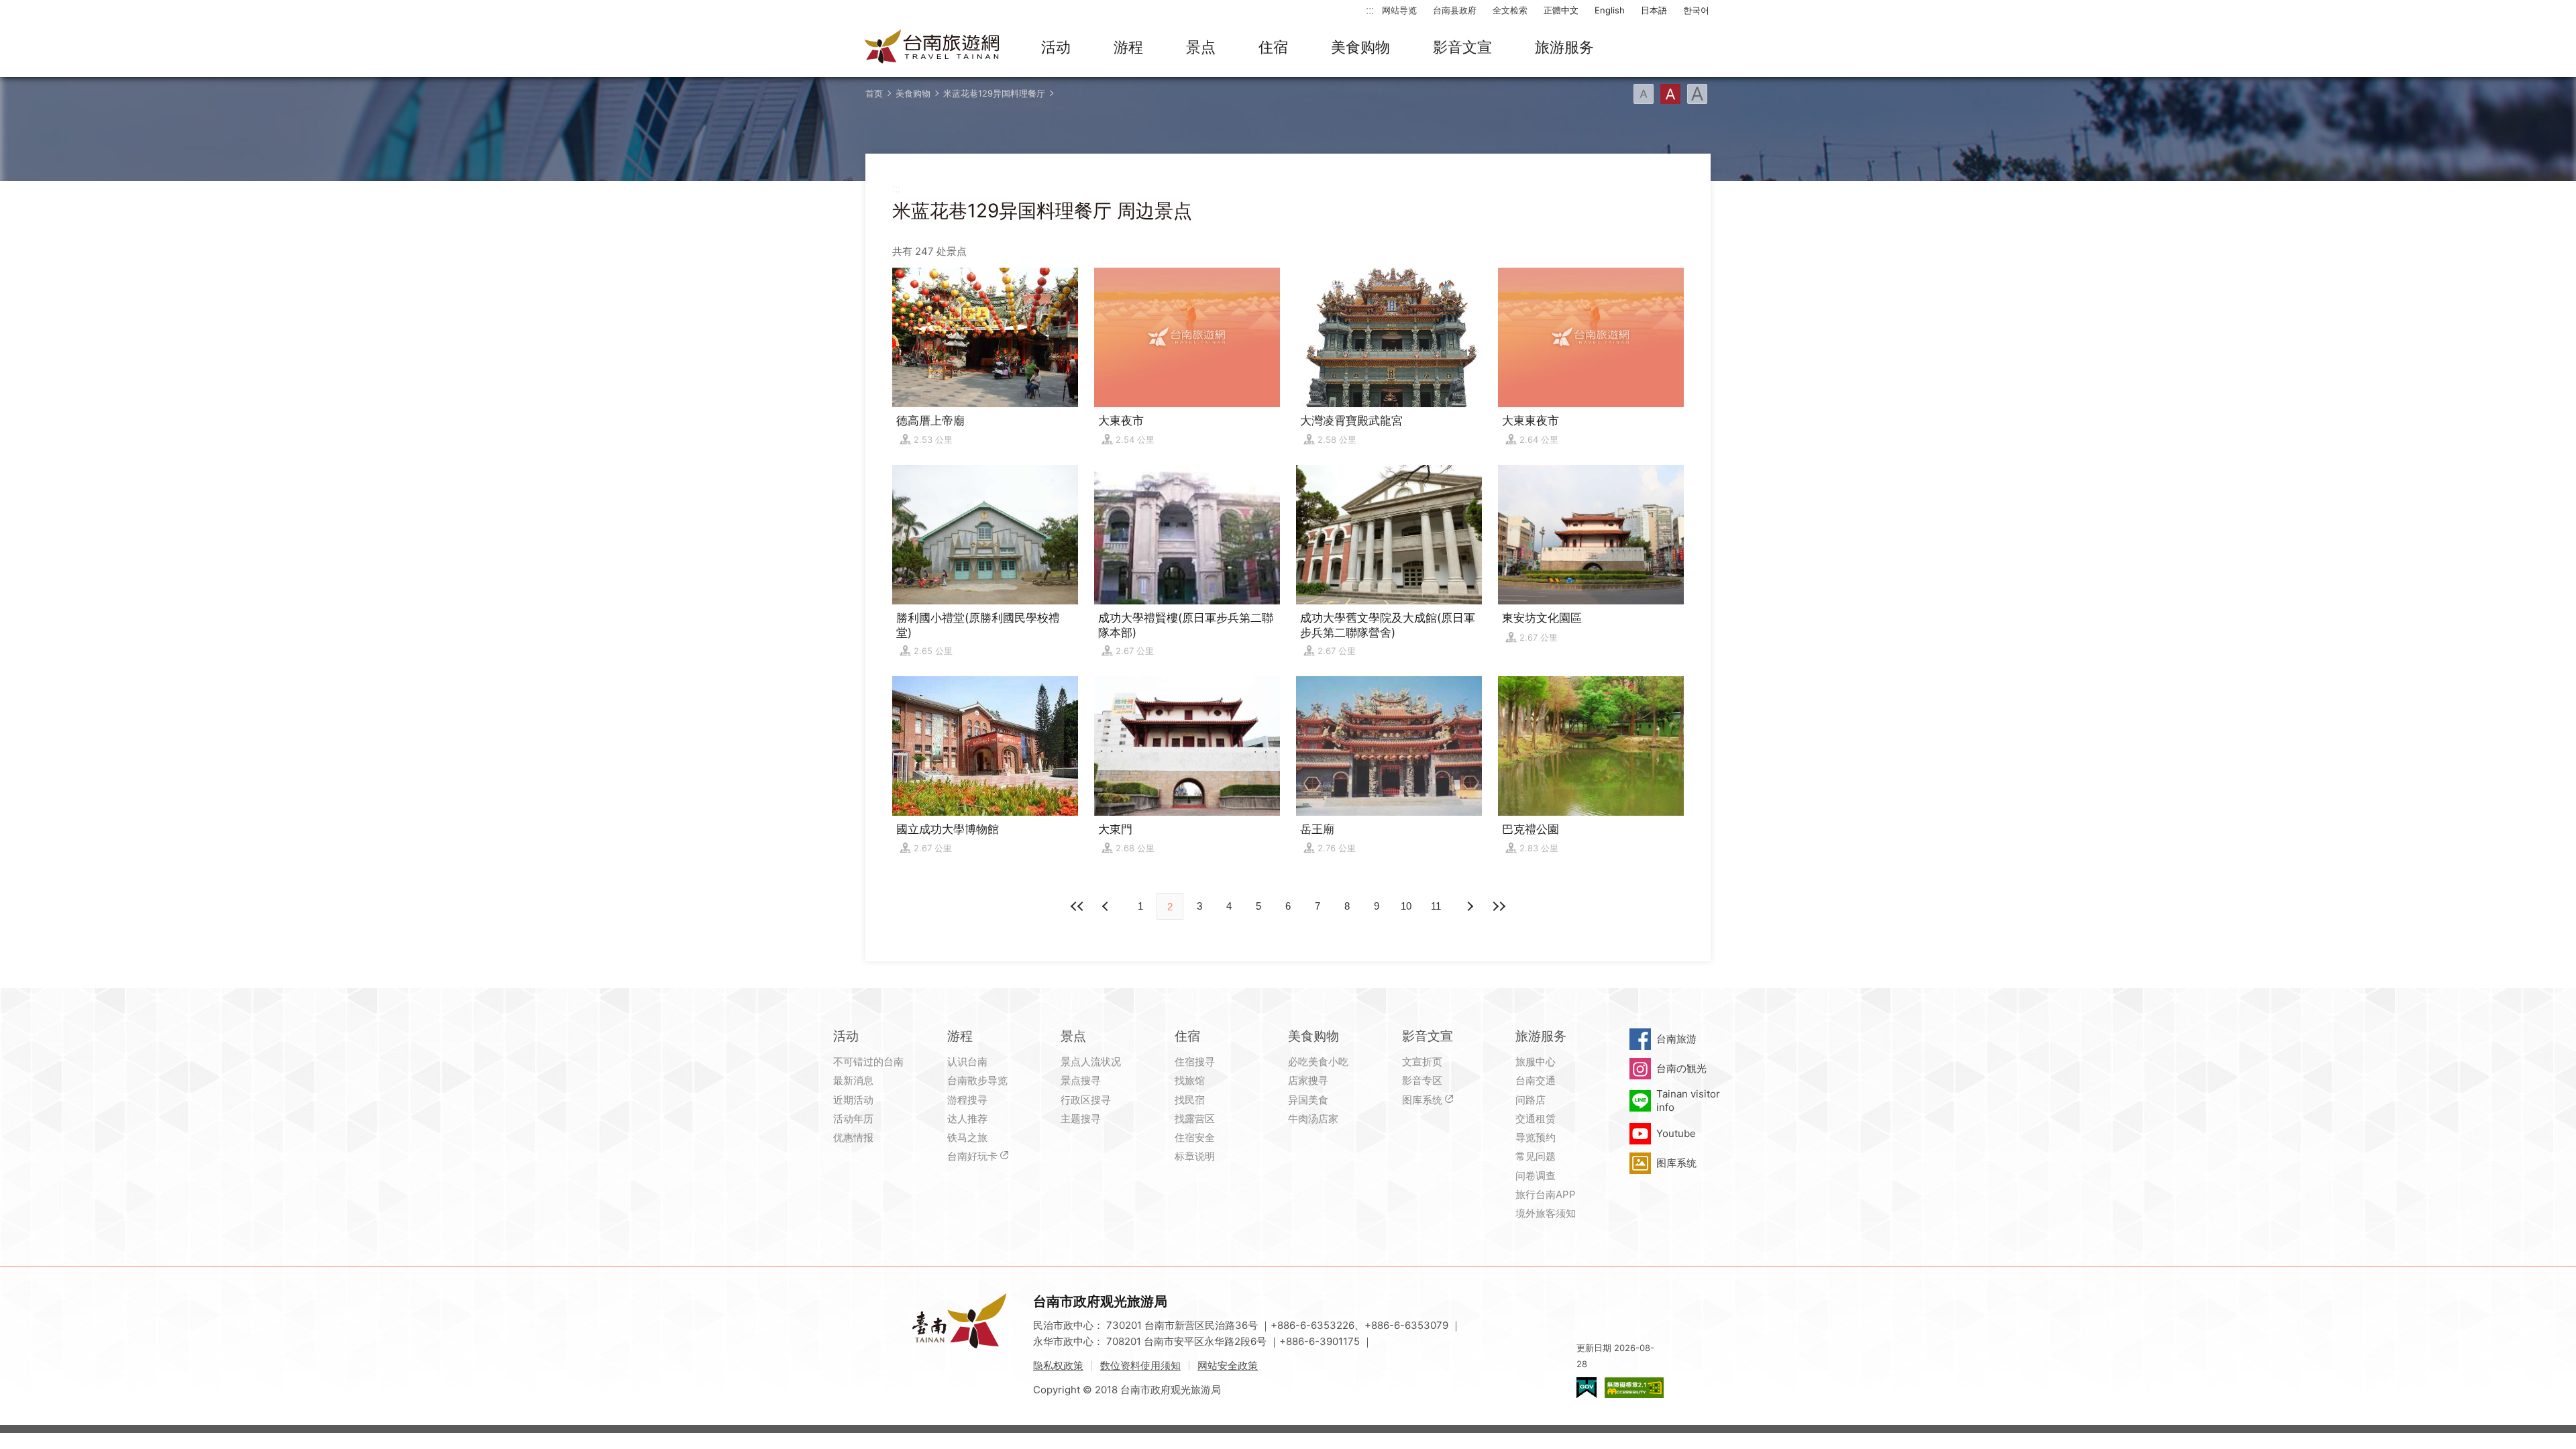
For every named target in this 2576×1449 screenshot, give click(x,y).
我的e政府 (1587, 1388)
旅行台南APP (1546, 1194)
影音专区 (1422, 1080)
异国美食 (1308, 1100)
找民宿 (1190, 1100)
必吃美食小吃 (1318, 1062)
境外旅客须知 (1546, 1213)
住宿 (1273, 47)
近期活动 (853, 1100)
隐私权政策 (1058, 1365)
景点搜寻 (1081, 1080)
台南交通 (1536, 1080)
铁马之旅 (967, 1137)
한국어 (1696, 10)
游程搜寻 (967, 1100)
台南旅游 (1676, 1039)
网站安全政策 (1228, 1365)
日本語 (1654, 10)
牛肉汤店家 (1313, 1119)
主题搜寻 (1081, 1119)
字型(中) (1670, 94)
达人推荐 (967, 1119)
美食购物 (1360, 47)
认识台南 (967, 1062)
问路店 (1531, 1100)
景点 (1201, 47)
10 (1406, 906)
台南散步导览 (977, 1080)
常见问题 (1536, 1156)
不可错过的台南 (868, 1062)
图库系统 (1422, 1100)
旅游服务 (1564, 47)
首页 (874, 93)
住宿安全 (1195, 1137)
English (1610, 10)
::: (1370, 10)
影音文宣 (1462, 47)
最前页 (1077, 906)
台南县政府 (1455, 10)
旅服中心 (1536, 1062)
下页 (1107, 906)
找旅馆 (1190, 1080)
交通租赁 (1536, 1119)
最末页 (1499, 906)
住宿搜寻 (1195, 1062)
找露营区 (1195, 1119)
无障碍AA (1634, 1388)
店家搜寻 (1308, 1080)
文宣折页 (1422, 1062)
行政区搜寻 (1086, 1100)
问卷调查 (1536, 1176)
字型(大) (1697, 94)
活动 (1056, 47)
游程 (1128, 47)
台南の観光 (1681, 1068)
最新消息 (853, 1080)
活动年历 (853, 1119)
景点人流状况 (1091, 1062)
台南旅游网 (932, 48)
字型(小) (1644, 94)
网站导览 (1399, 10)
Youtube (1676, 1133)
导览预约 (1536, 1137)
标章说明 (1195, 1156)
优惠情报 (853, 1137)
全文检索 (1510, 10)
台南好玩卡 (972, 1156)
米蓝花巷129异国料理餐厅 (994, 93)
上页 (1469, 906)
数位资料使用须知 (1140, 1365)
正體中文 (1561, 10)
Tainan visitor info (1688, 1101)
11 (1436, 906)
